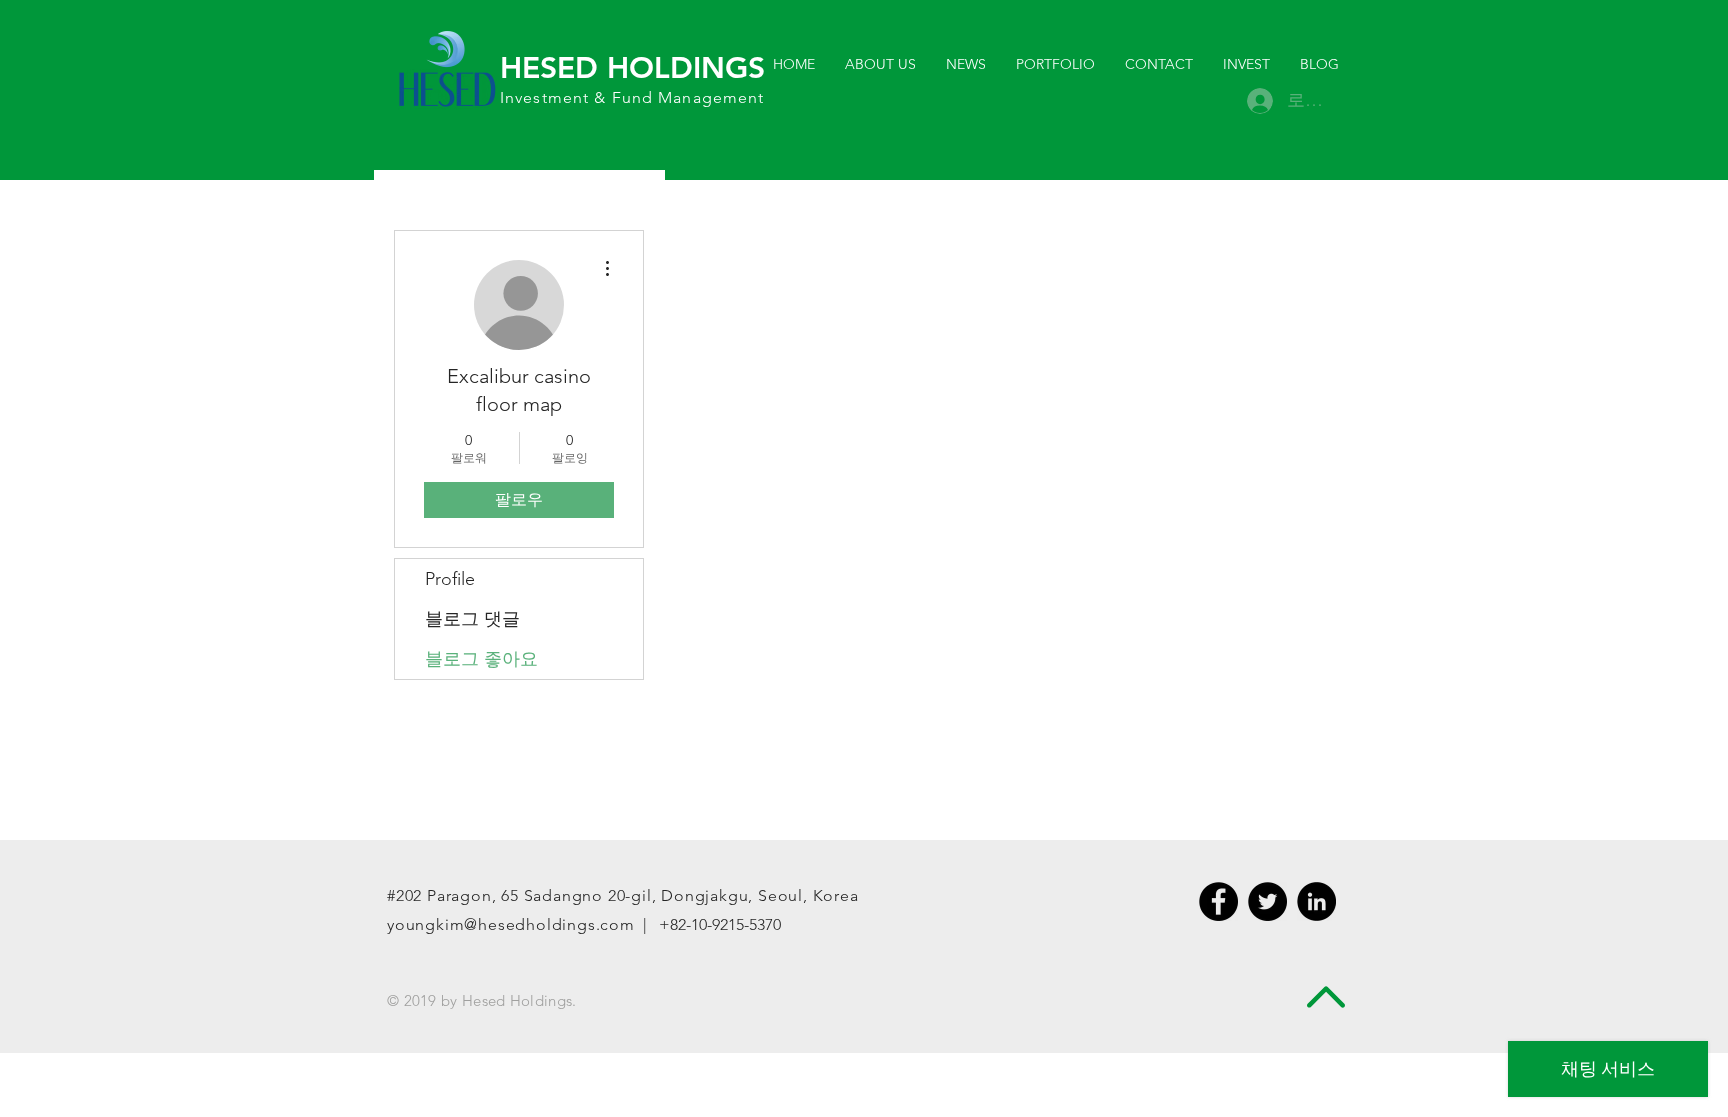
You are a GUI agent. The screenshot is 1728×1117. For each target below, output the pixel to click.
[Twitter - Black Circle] (1267, 901)
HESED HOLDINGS (632, 68)
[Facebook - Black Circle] (1218, 901)
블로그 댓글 (472, 619)
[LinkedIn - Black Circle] (1316, 901)
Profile (450, 579)
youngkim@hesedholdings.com (511, 924)
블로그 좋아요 (481, 659)
